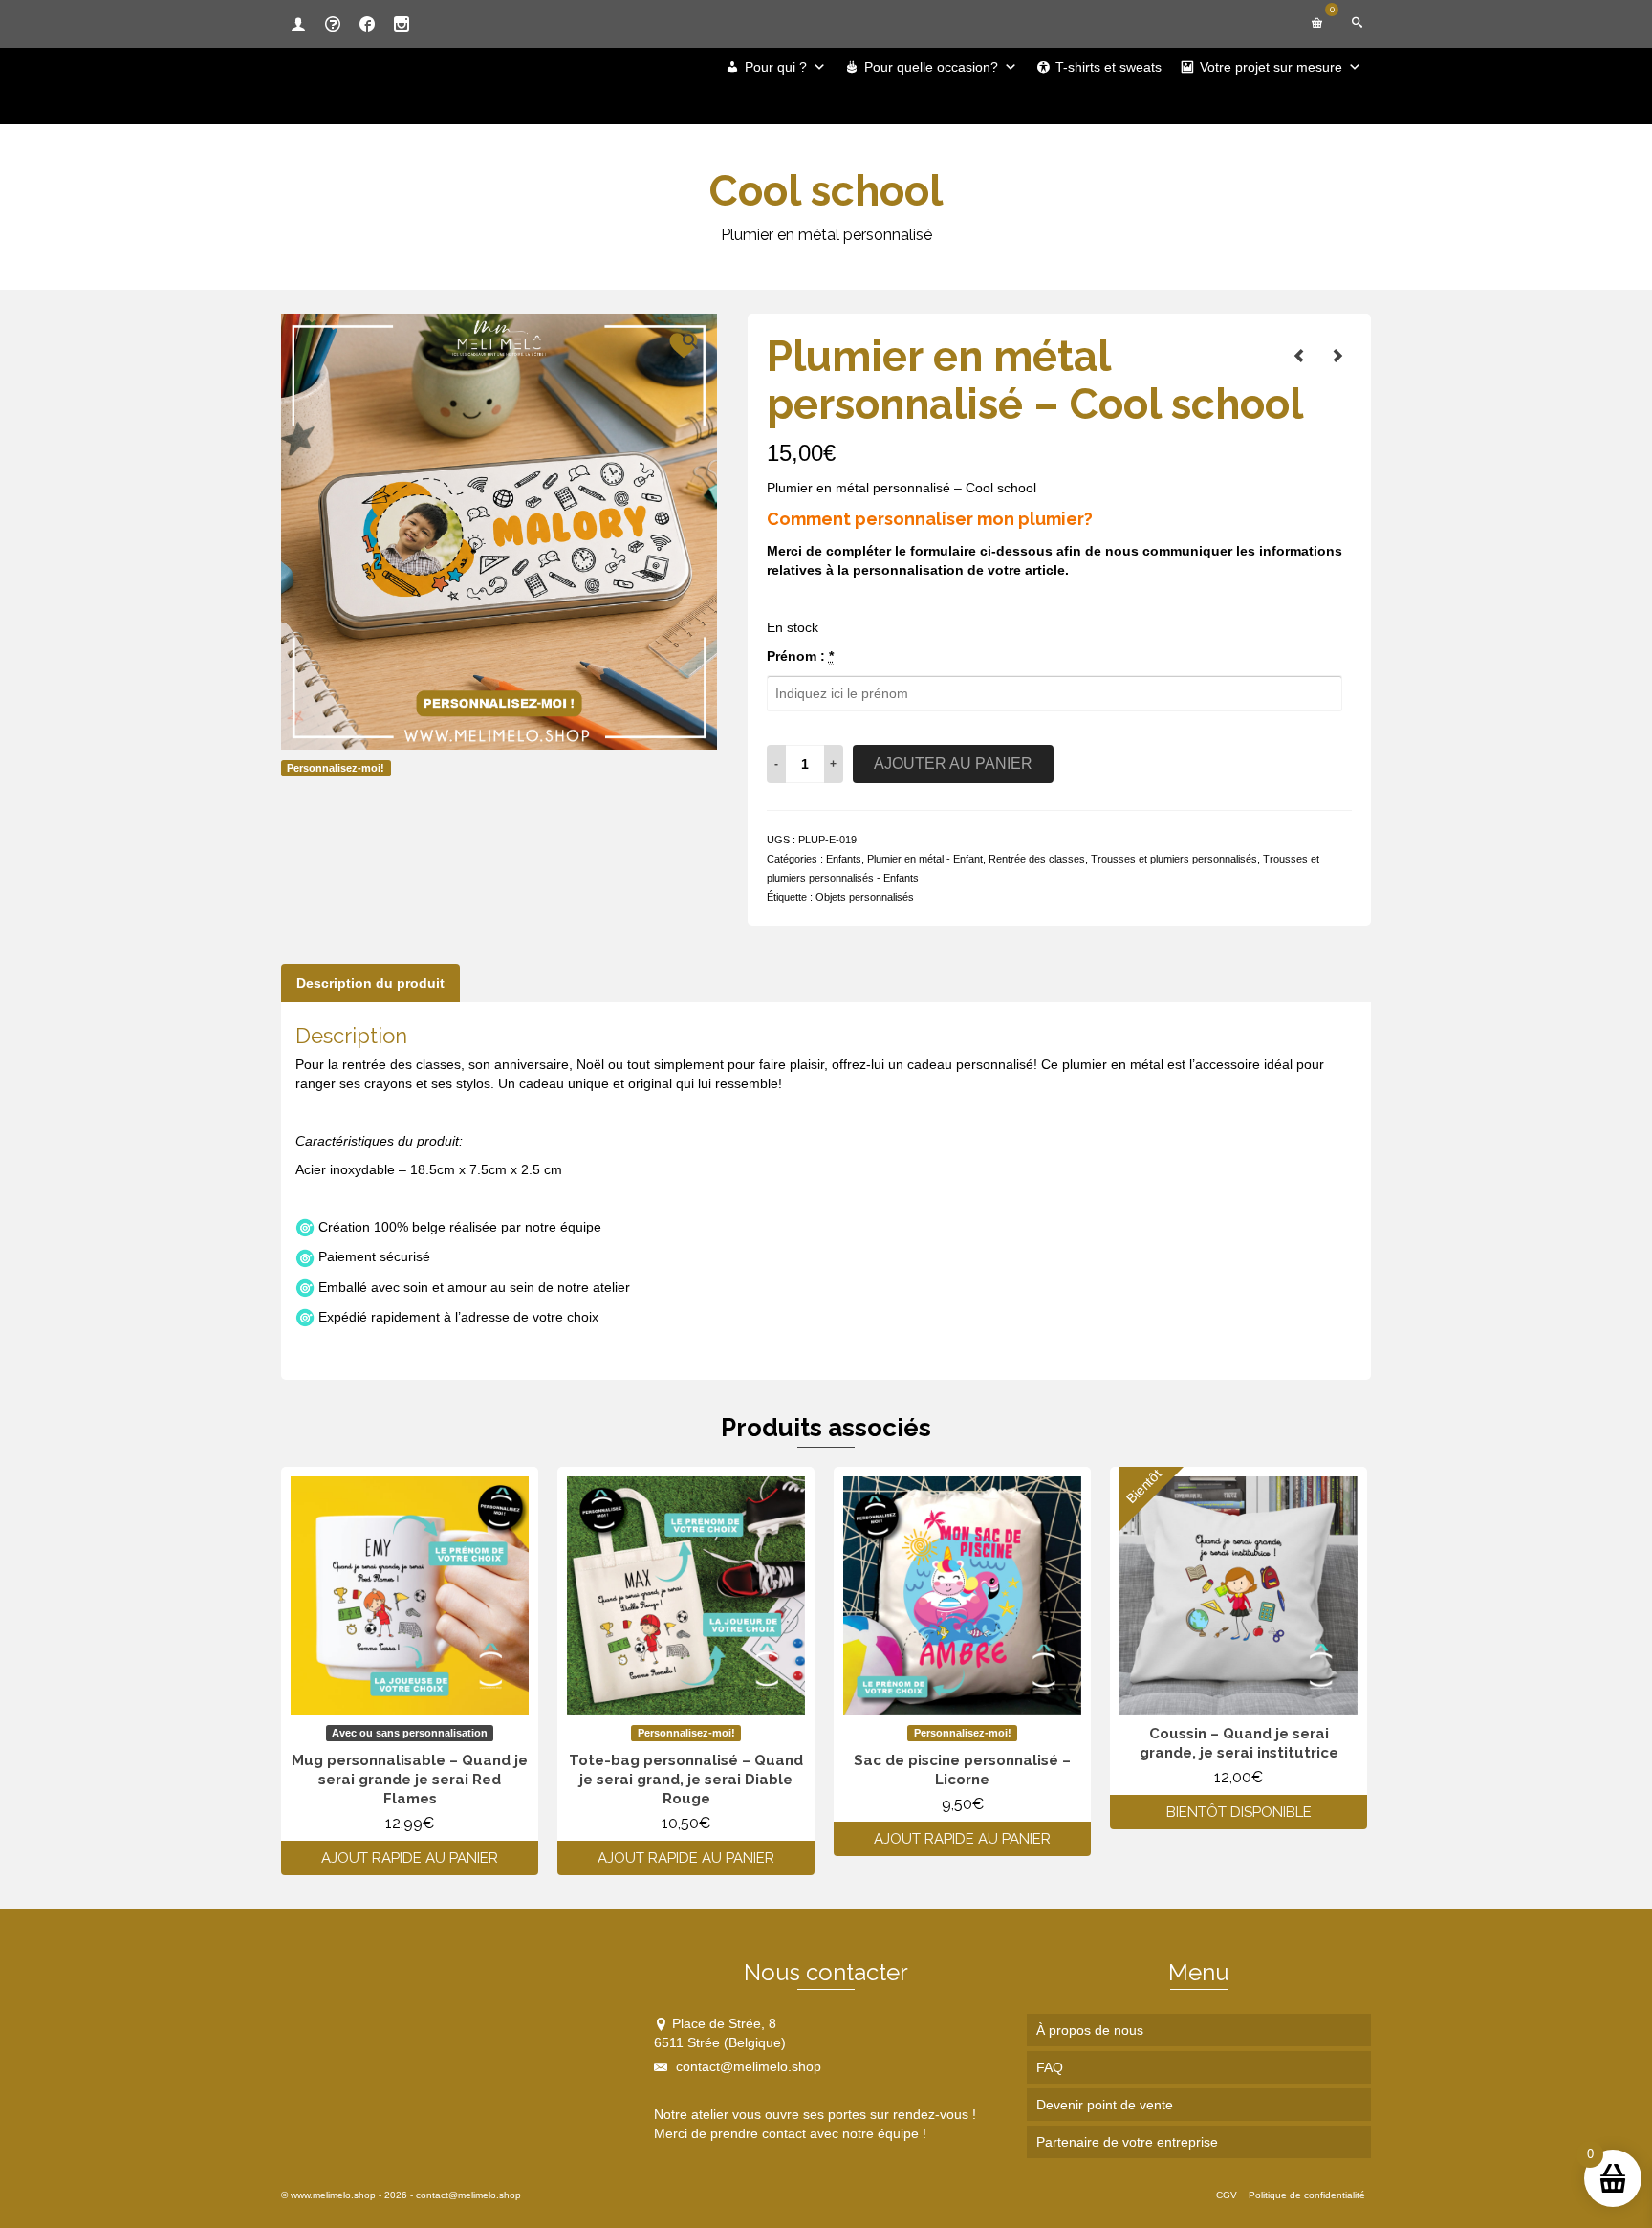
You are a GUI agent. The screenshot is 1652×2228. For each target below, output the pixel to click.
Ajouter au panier (953, 764)
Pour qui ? (776, 67)
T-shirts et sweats (1109, 67)
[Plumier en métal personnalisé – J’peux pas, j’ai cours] (1337, 356)
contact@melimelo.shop (747, 2066)
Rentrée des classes (1037, 859)
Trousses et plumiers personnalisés (1174, 859)
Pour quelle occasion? (931, 67)
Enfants (844, 859)
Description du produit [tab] (370, 983)
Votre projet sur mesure (1271, 67)
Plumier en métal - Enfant (925, 859)
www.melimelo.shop (333, 2195)
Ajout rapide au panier (410, 1858)
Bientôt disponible (1239, 1812)
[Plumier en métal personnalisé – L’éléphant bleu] (1299, 356)
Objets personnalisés (865, 897)
